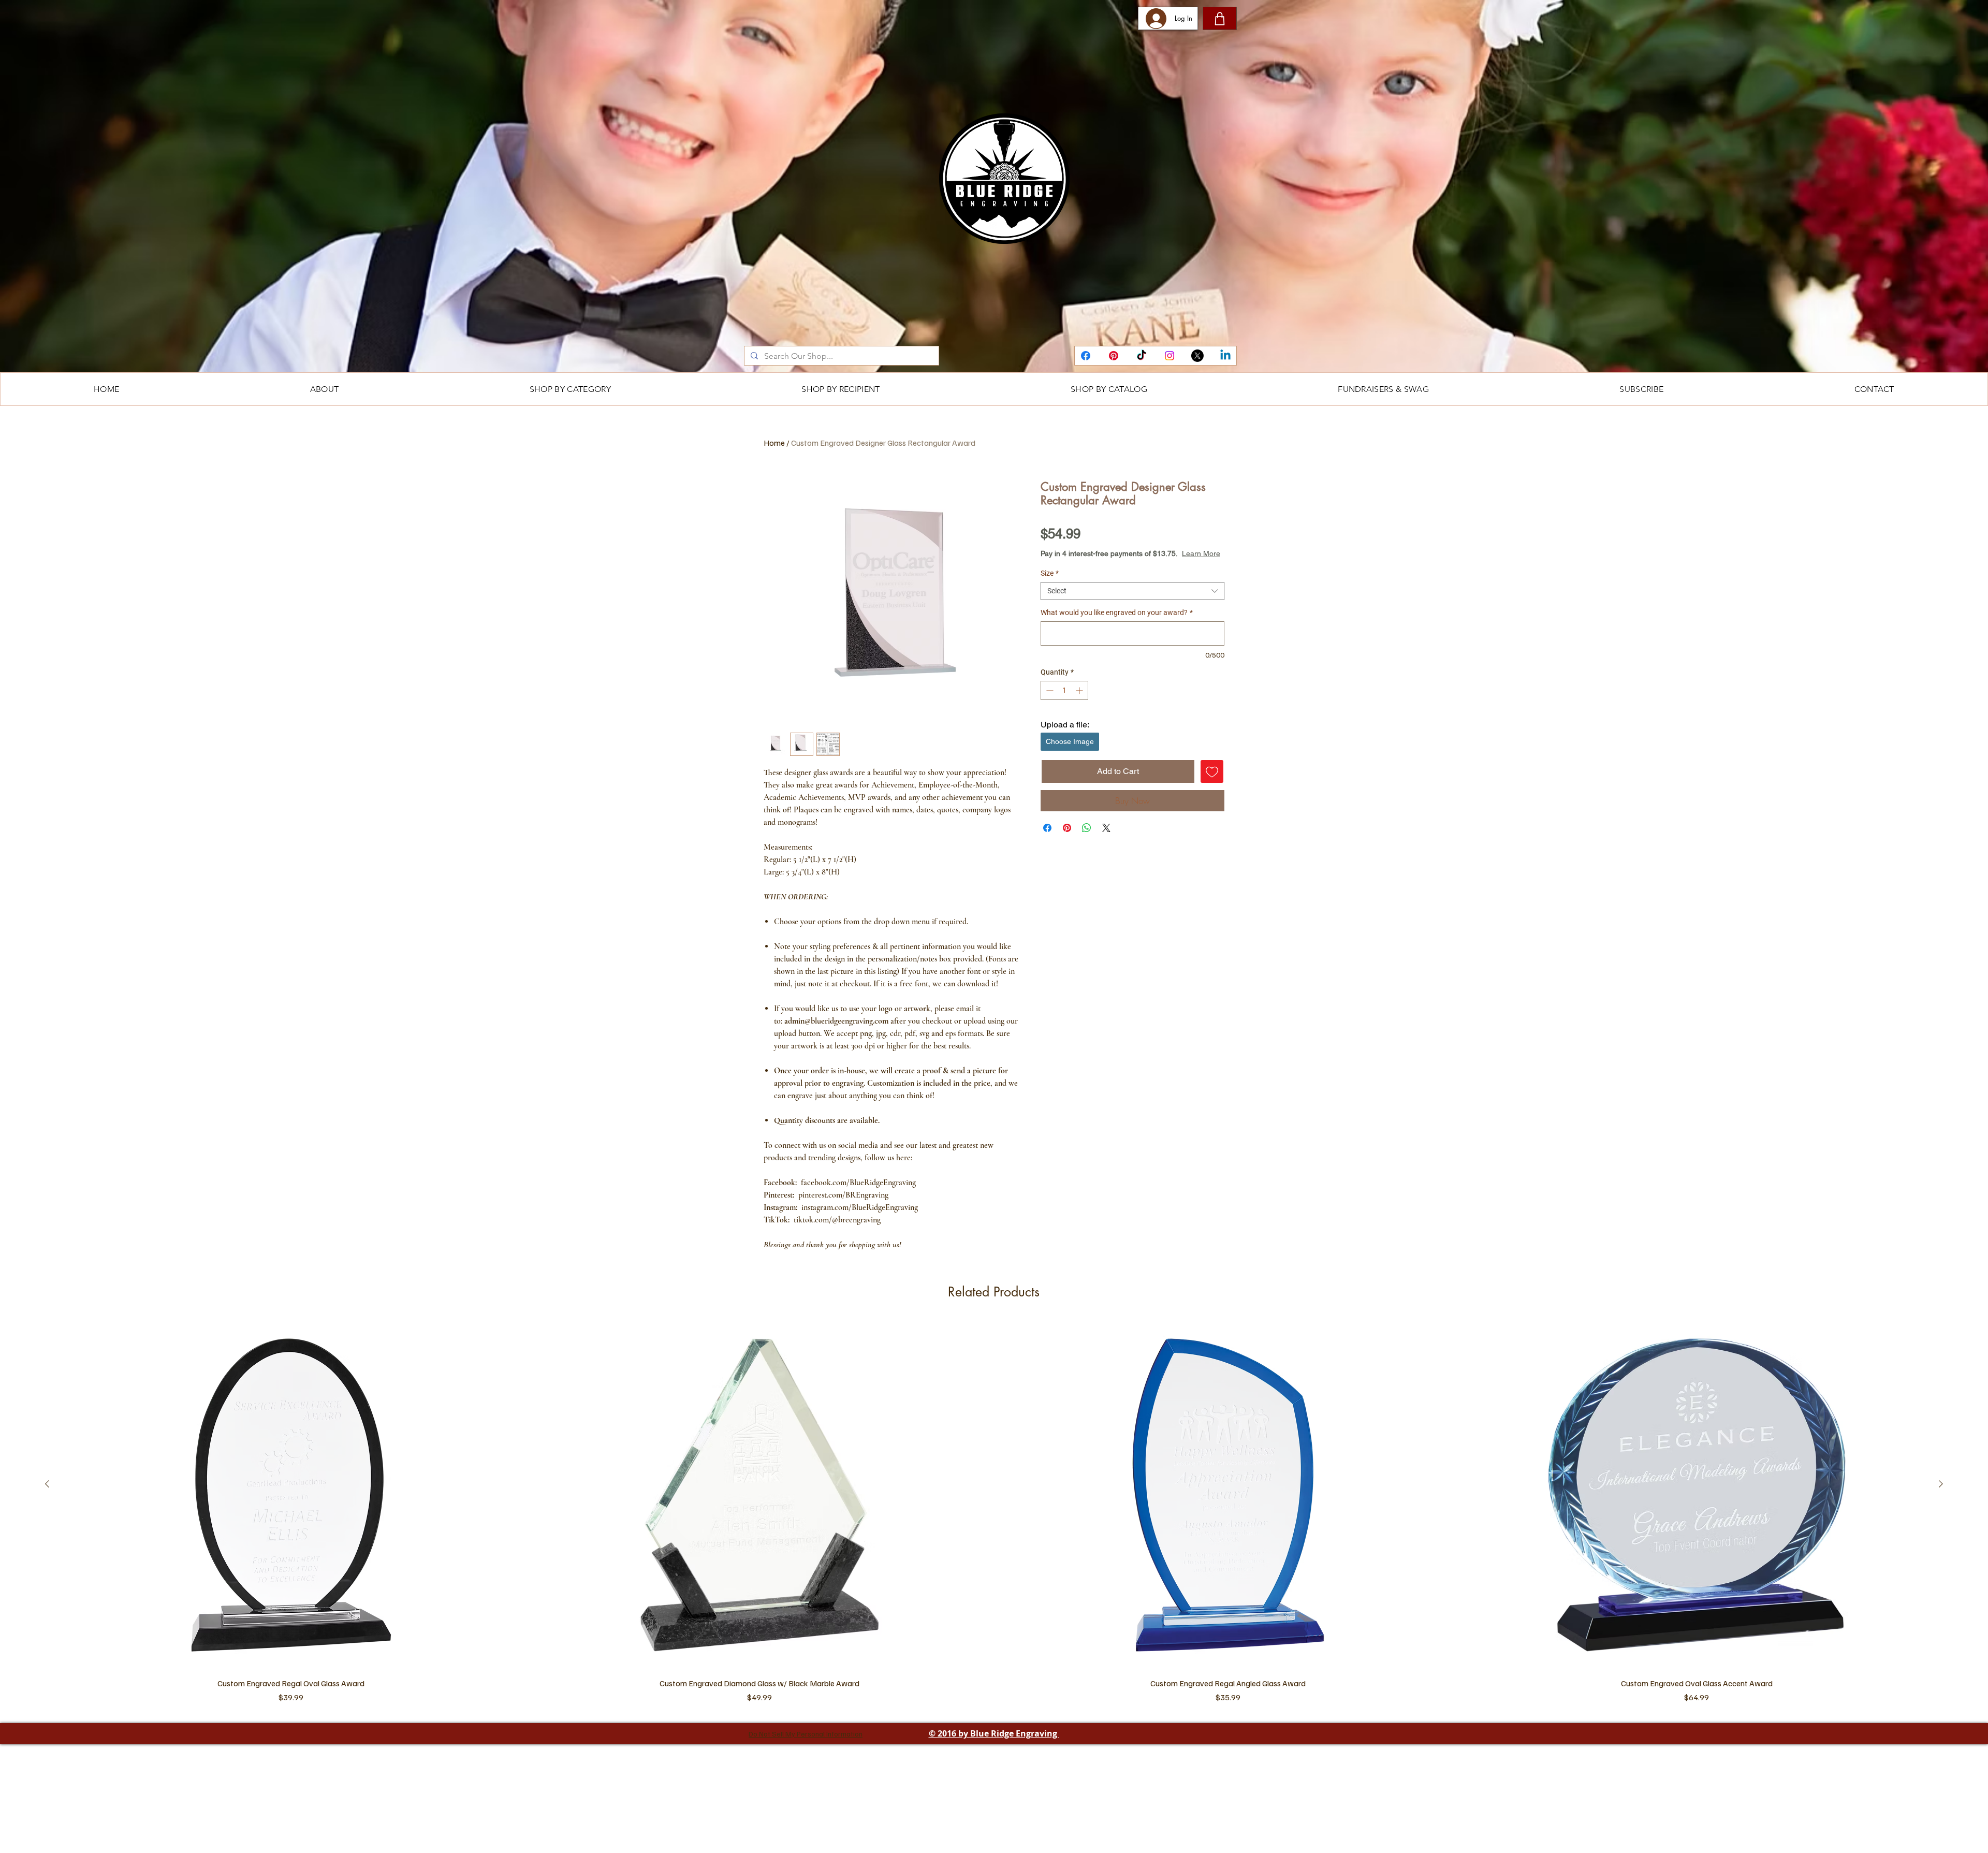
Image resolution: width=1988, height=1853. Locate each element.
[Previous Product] (47, 1594)
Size (1050, 583)
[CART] (1220, 18)
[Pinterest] (1114, 356)
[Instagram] (1170, 356)
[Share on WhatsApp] (1087, 838)
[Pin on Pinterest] (1067, 838)
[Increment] (1080, 701)
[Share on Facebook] (1047, 838)
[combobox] (1132, 601)
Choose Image (1070, 752)
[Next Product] (1941, 1594)
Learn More (1125, 564)
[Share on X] (1106, 838)
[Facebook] (1086, 356)
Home (774, 443)
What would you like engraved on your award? (1117, 623)
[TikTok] (1142, 356)
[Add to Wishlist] (1212, 782)
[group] (994, 1625)
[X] (1197, 356)
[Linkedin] (1225, 356)
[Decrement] (1049, 701)
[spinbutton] (1064, 701)
